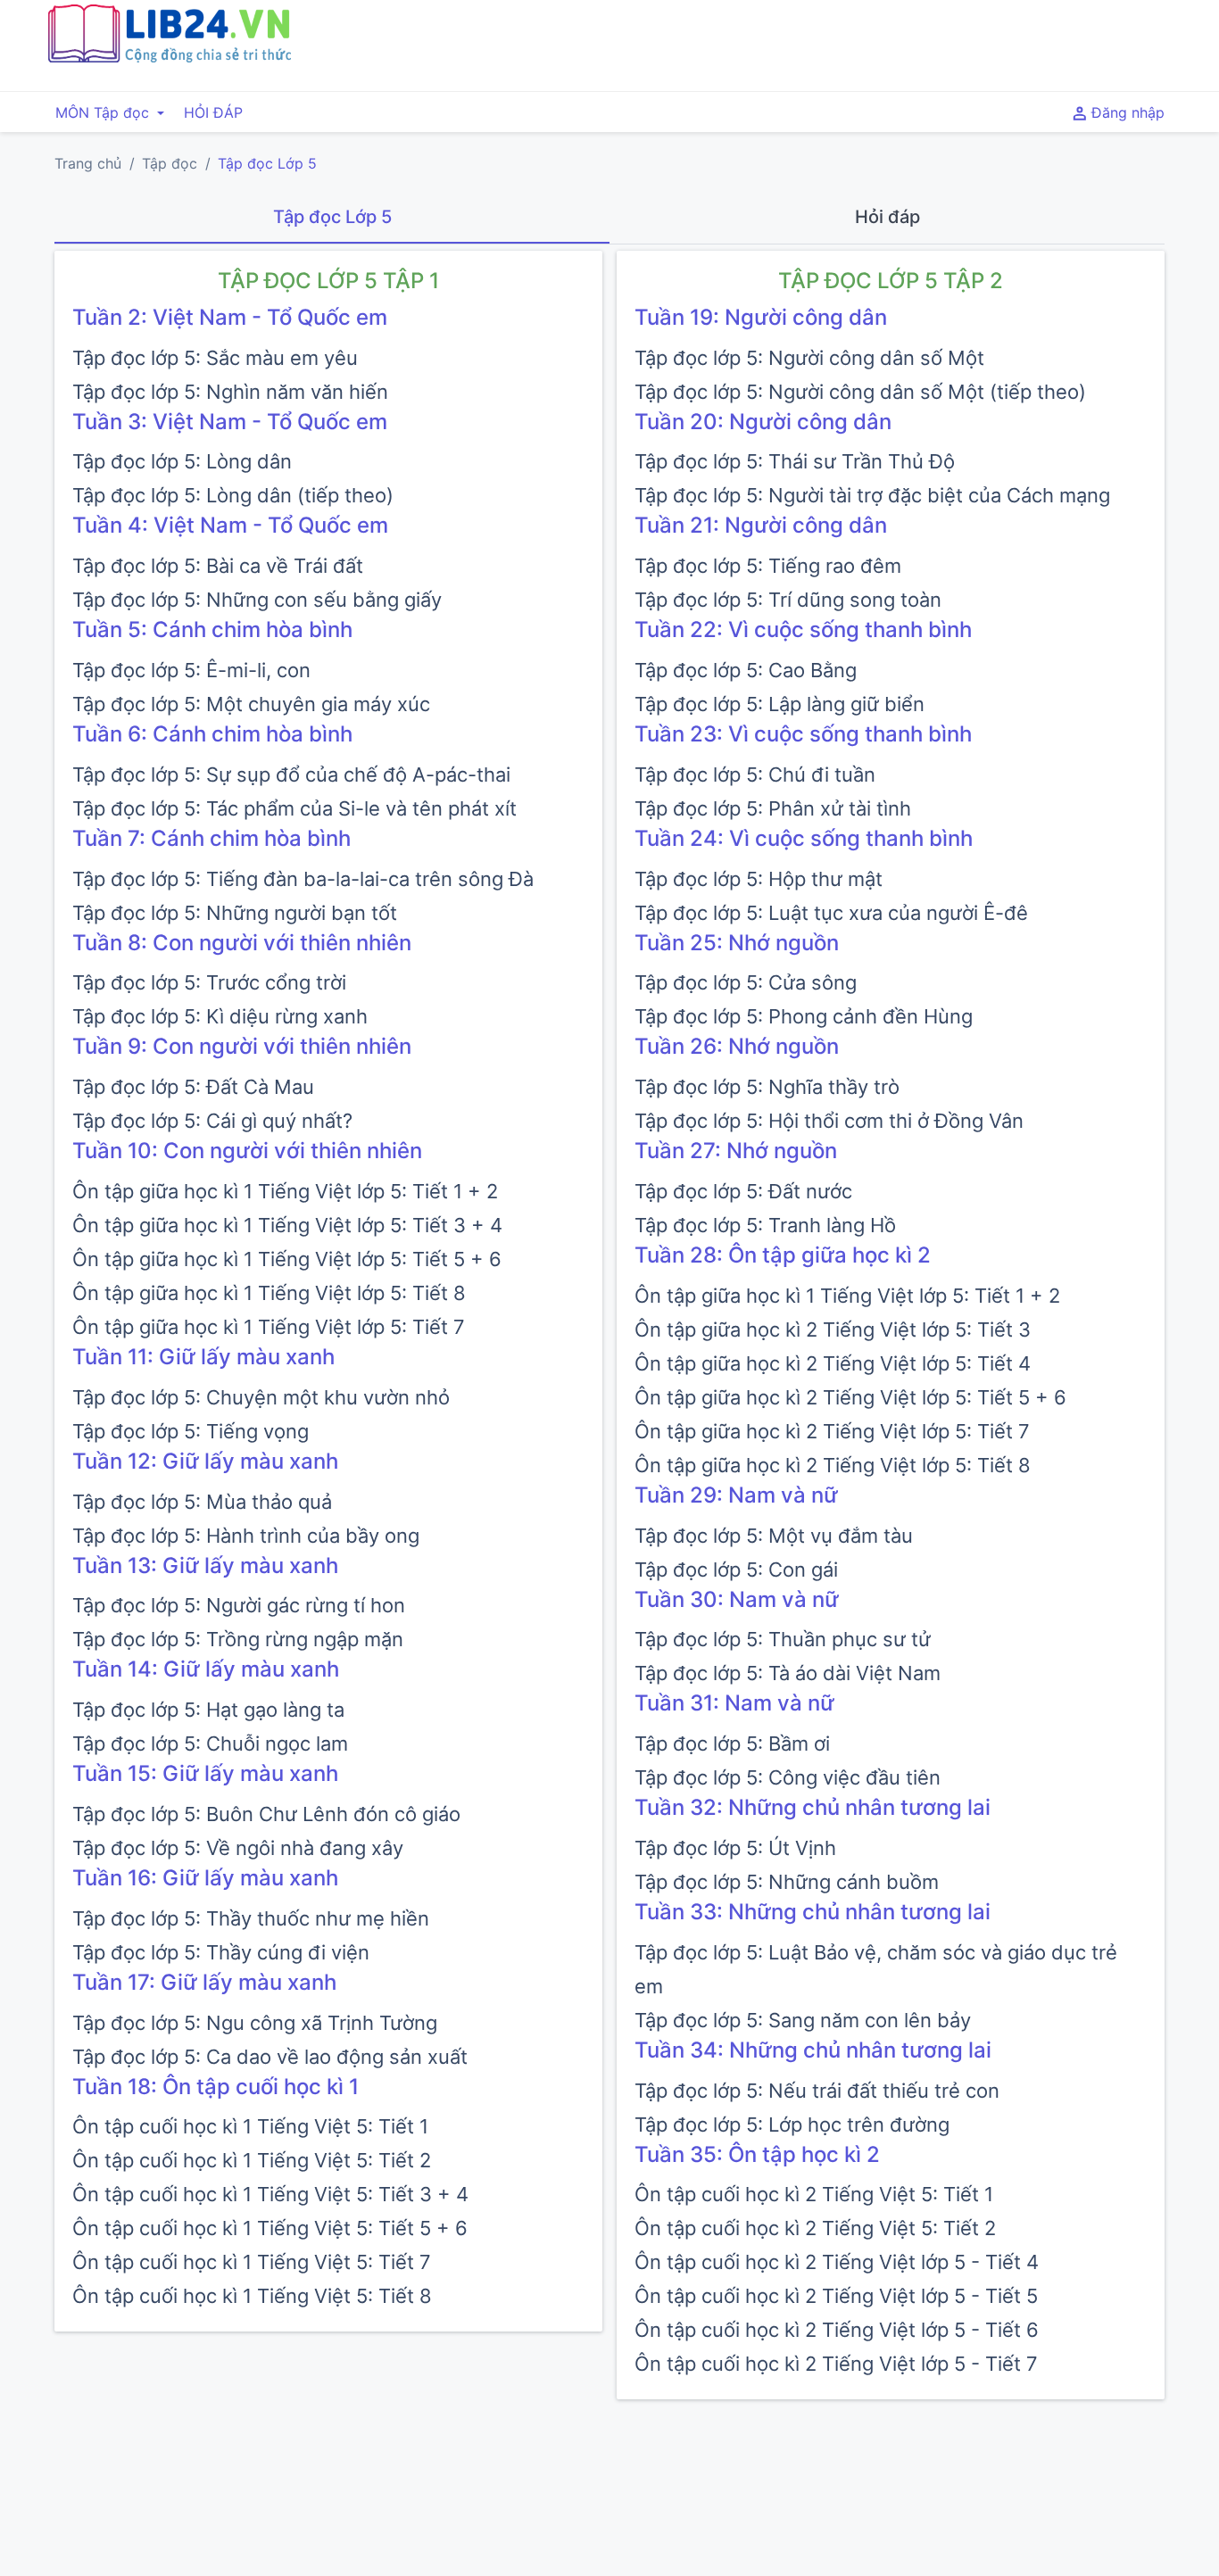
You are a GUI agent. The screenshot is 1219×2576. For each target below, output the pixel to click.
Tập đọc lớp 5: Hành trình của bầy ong (246, 1536)
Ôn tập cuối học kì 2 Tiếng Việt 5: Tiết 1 (814, 2194)
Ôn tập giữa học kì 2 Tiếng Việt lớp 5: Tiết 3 (833, 1329)
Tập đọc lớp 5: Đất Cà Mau (193, 1087)
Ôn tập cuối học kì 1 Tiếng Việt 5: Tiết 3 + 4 (270, 2194)
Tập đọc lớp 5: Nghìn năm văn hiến (230, 392)
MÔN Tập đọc (104, 112)
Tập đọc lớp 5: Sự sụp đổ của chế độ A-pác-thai (291, 774)
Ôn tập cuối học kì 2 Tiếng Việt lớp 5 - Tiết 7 (836, 2364)
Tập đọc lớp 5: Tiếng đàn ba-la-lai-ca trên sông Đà (303, 879)
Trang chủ (88, 163)
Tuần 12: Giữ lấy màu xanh (205, 1461)
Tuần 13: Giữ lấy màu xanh (205, 1565)
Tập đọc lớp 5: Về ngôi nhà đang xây (238, 1848)
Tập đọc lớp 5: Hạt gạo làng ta (208, 1710)
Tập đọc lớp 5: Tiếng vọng (191, 1431)
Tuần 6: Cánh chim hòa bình (212, 734)
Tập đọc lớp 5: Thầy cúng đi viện (221, 1952)
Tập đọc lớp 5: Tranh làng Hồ (765, 1225)
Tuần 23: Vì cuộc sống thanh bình (803, 734)
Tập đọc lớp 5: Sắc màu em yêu (215, 358)
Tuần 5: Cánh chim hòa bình (212, 630)
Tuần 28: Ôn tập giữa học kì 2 (783, 1255)
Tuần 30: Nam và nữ (737, 1599)
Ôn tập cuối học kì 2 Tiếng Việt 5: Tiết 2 (815, 2228)
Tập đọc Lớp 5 (267, 163)
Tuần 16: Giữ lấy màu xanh (205, 1878)
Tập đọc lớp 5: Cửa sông (746, 982)
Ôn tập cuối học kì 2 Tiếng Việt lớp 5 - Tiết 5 (836, 2296)
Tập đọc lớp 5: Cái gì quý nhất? (212, 1121)
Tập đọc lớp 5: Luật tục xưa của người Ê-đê (831, 913)
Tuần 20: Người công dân (763, 422)
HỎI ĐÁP (213, 112)
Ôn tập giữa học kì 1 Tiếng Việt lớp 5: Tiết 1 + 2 (285, 1191)
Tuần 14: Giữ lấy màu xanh (206, 1669)
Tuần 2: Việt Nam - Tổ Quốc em (230, 317)
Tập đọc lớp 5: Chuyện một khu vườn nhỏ (261, 1397)
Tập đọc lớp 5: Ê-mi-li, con (191, 670)
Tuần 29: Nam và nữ (736, 1495)
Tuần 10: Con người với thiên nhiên (247, 1151)
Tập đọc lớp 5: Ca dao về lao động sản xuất (270, 2057)
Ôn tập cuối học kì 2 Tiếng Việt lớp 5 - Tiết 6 (837, 2330)
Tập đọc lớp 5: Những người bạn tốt (235, 913)
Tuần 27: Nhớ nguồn (736, 1151)
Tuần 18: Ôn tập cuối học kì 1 (216, 2087)
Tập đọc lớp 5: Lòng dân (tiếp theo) (233, 495)
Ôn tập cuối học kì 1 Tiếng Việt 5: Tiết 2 (252, 2160)
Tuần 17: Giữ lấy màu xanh (204, 1982)
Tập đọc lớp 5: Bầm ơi (732, 1744)
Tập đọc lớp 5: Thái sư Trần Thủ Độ (795, 461)
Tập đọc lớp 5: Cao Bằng (746, 670)
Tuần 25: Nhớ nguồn (737, 943)
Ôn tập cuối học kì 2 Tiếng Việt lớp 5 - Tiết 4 (837, 2262)
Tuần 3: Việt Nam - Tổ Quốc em (230, 422)
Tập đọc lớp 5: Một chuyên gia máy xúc (251, 704)
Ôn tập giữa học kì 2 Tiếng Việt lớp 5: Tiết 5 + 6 (850, 1397)
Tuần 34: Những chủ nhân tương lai (813, 2050)
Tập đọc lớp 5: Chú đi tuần (755, 774)
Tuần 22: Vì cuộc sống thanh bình (803, 630)
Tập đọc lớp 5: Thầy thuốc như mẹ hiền (251, 1918)
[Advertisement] (800, 43)
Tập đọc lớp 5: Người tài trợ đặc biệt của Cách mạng (872, 495)
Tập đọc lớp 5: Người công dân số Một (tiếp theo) (860, 392)
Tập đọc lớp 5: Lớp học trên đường (792, 2125)
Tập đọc (170, 163)
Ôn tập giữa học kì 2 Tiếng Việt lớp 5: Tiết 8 (833, 1465)
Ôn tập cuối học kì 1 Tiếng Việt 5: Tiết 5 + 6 (270, 2228)
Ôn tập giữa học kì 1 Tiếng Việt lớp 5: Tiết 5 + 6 (287, 1259)
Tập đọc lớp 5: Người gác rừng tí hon (239, 1605)
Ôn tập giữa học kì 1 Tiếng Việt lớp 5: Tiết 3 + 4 (287, 1225)
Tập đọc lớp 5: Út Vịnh (735, 1848)
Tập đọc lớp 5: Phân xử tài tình (773, 808)
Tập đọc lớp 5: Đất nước (743, 1191)
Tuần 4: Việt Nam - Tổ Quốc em (230, 525)
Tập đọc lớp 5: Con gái (736, 1570)
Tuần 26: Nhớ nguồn (737, 1046)
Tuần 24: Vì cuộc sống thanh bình (804, 838)
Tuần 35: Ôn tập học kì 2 (757, 2154)
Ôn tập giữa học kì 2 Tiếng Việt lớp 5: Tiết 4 (833, 1363)
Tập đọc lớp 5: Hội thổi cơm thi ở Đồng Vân (829, 1121)
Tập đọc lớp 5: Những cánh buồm (787, 1882)
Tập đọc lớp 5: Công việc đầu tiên (788, 1777)
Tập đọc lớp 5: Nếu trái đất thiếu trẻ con (817, 2091)
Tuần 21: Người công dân (761, 525)
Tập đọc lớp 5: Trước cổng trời (209, 982)
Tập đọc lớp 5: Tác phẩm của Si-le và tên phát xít (294, 808)
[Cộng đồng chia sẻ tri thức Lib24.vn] (169, 58)
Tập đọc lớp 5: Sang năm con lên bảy (803, 2020)
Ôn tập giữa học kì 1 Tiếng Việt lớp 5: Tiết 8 (269, 1293)
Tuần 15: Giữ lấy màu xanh (205, 1773)
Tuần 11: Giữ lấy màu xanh (203, 1357)
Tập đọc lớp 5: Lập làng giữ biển (779, 704)
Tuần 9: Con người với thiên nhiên (242, 1046)
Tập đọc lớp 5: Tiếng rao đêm (768, 566)
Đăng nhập (1126, 112)
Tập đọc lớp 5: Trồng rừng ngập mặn (238, 1639)
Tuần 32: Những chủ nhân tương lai (813, 1807)
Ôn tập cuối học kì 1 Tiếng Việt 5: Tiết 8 (252, 2296)
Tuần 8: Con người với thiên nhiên (242, 943)
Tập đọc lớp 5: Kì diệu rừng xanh (220, 1016)
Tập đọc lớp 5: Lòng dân (182, 461)
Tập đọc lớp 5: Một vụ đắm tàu (774, 1536)
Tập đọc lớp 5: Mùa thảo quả (202, 1502)
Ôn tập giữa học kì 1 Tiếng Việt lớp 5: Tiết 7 (269, 1327)
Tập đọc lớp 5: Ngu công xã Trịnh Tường (255, 2023)
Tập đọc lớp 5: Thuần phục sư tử (783, 1639)
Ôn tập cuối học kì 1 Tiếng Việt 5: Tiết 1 (250, 2126)
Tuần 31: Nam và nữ (734, 1703)
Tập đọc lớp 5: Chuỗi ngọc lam (210, 1744)
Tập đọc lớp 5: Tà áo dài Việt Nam (788, 1673)
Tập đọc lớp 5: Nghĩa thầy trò (767, 1087)
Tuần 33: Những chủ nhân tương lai (813, 1912)
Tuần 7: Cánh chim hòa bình (211, 838)
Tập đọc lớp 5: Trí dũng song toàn (788, 600)
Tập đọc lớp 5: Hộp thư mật (759, 879)
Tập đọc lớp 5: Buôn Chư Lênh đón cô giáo (266, 1814)
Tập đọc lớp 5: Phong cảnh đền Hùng (804, 1016)
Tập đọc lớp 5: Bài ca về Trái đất (218, 566)
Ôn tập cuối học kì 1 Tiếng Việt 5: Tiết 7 (252, 2262)
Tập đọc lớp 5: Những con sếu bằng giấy (257, 600)
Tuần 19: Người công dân (761, 317)
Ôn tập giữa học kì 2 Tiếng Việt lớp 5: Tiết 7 (832, 1431)
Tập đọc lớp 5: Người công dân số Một (809, 358)
